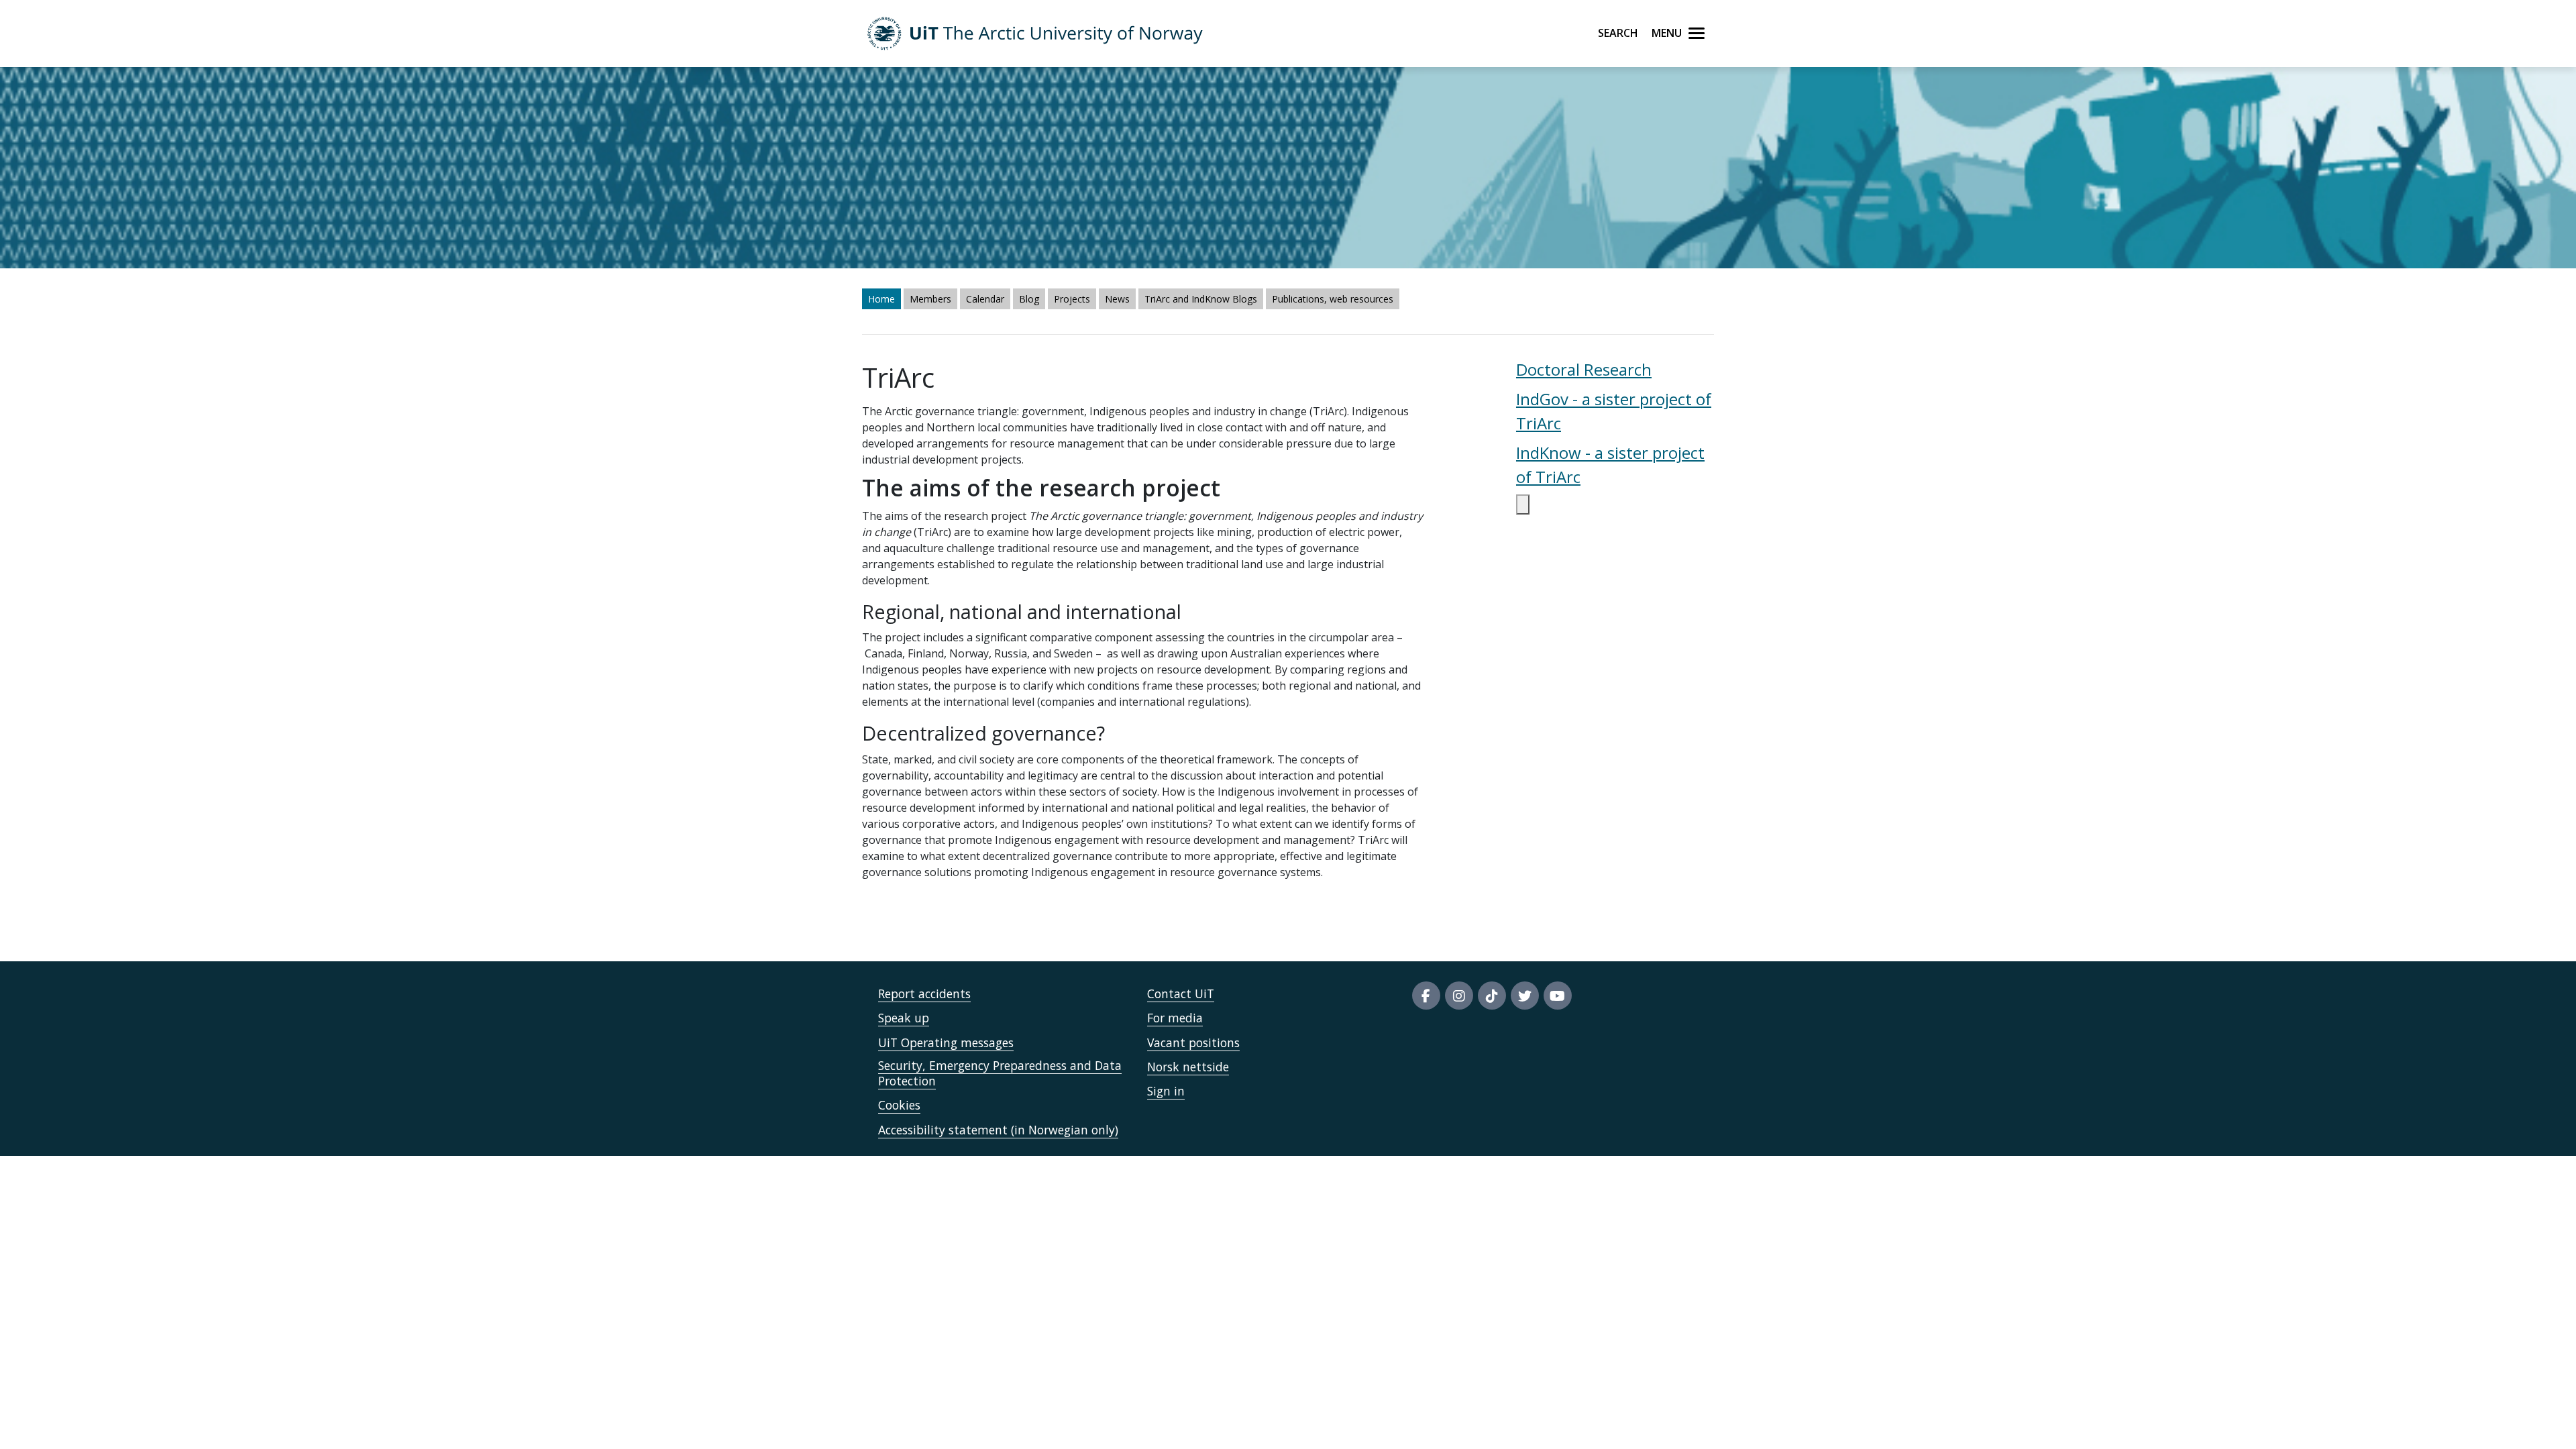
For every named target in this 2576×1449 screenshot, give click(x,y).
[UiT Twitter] (1525, 996)
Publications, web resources (1333, 299)
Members (930, 299)
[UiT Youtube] (1558, 996)
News (1117, 299)
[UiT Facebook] (1426, 996)
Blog (1029, 299)
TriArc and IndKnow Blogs (1201, 299)
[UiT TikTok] (1492, 996)
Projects (1072, 299)
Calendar (985, 299)
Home (881, 299)
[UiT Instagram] (1459, 996)
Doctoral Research (1584, 369)
